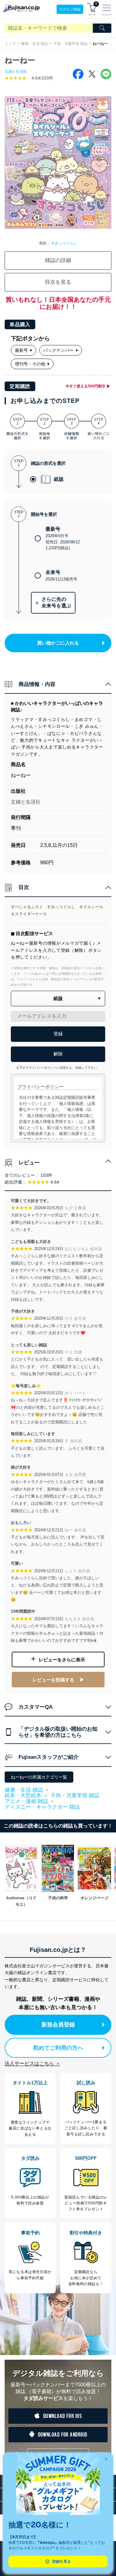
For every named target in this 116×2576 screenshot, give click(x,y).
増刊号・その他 (30, 364)
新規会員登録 (58, 2025)
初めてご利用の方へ (58, 2048)
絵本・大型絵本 (23, 1795)
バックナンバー (58, 350)
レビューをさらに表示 (62, 1660)
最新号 (21, 350)
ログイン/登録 (70, 9)
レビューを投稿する (53, 1680)
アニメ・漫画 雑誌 (26, 1801)
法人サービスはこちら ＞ (32, 2063)
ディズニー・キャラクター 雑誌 (42, 1807)
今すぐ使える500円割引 (86, 386)
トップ (10, 44)
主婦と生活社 (16, 71)
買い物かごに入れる (58, 643)
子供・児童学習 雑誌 (70, 44)
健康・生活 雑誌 (34, 44)
